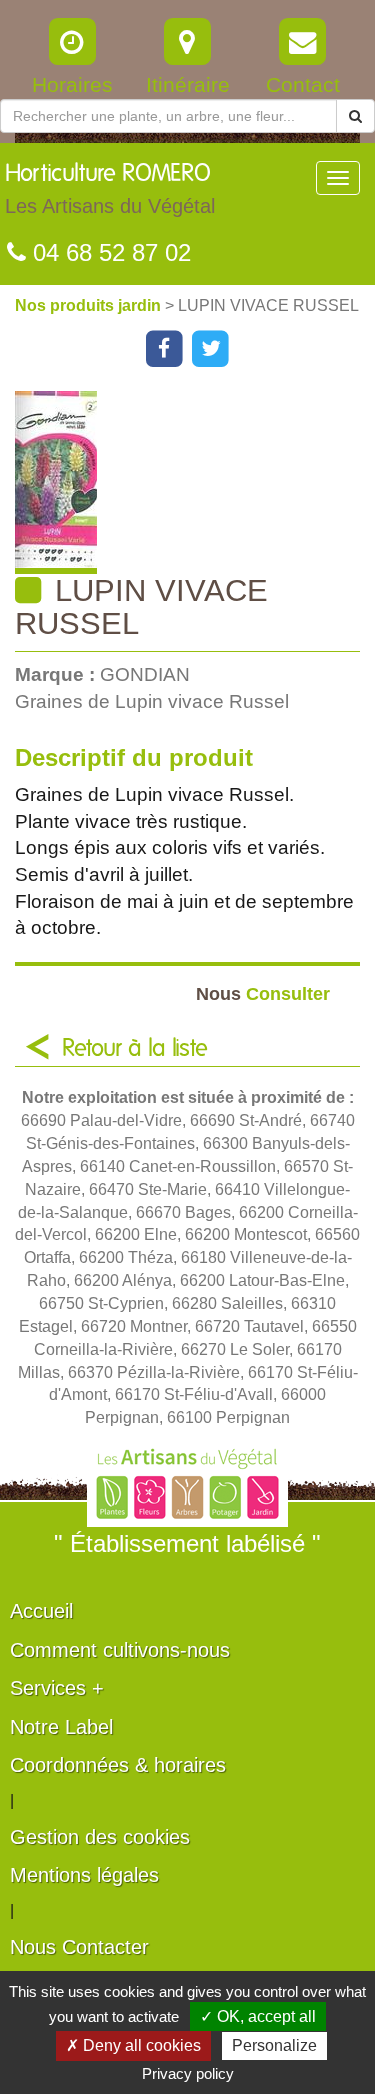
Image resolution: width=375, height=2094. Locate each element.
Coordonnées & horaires (118, 1765)
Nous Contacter (79, 1947)
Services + (57, 1688)
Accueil (41, 1611)
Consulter (263, 993)
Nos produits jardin (90, 305)
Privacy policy (188, 2073)
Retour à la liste (135, 1049)
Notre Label (61, 1727)
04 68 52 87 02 (108, 252)
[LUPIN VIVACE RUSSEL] (195, 482)
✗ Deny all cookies (133, 2045)
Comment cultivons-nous (120, 1650)
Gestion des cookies (100, 1837)
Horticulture (110, 189)
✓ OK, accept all (258, 2016)
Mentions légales (84, 1875)
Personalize (274, 2045)
